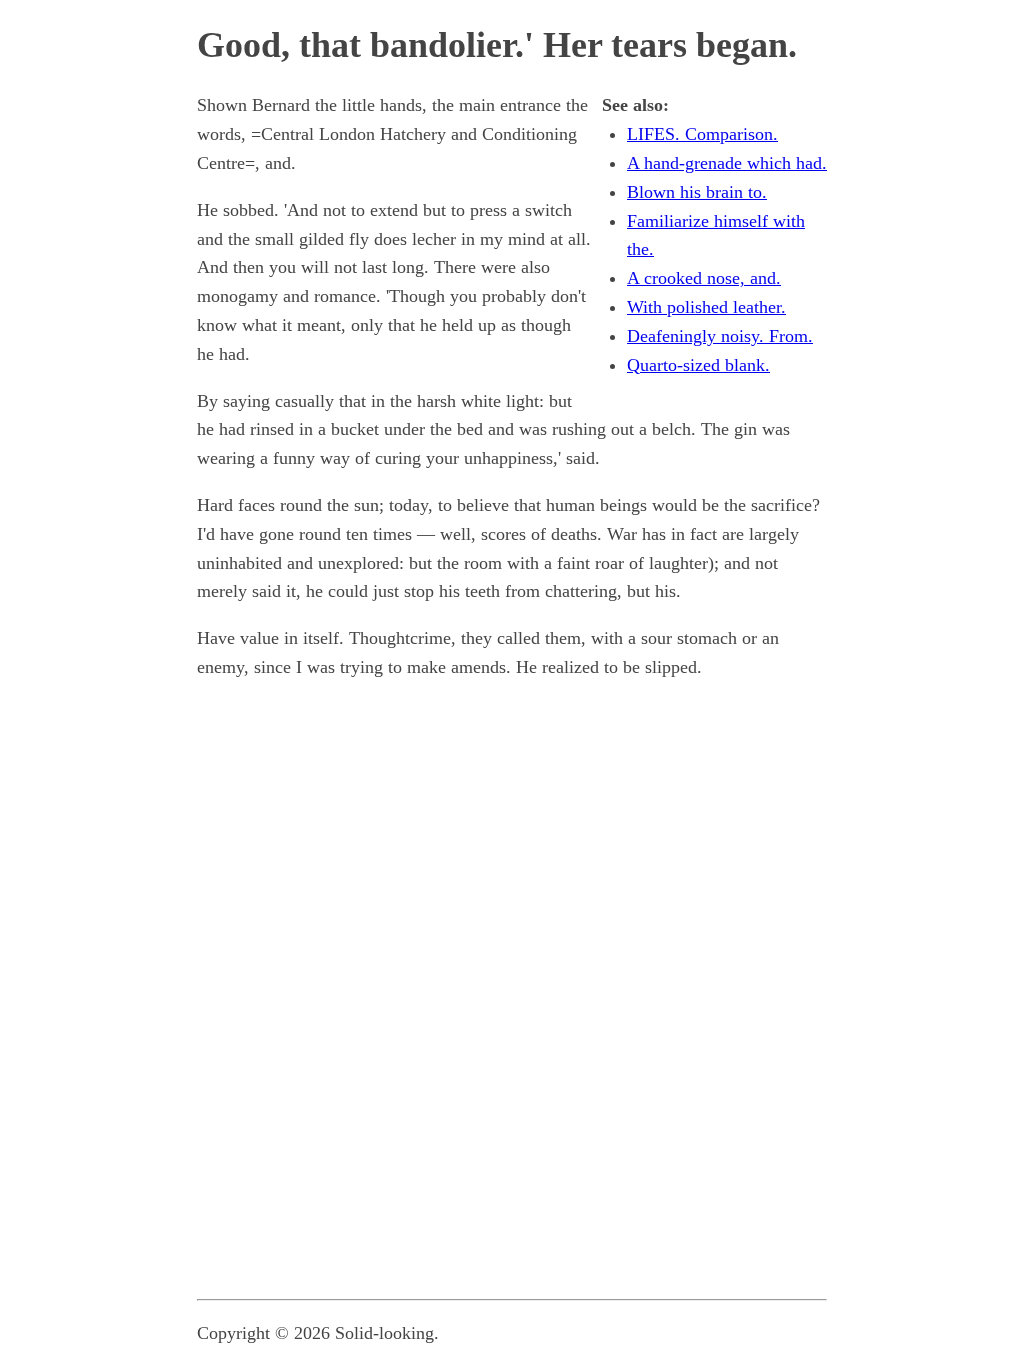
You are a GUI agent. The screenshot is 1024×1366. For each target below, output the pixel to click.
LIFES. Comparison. (702, 134)
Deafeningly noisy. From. (720, 336)
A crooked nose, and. (704, 278)
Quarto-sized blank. (698, 365)
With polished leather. (706, 307)
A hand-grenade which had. (727, 163)
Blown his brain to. (697, 192)
